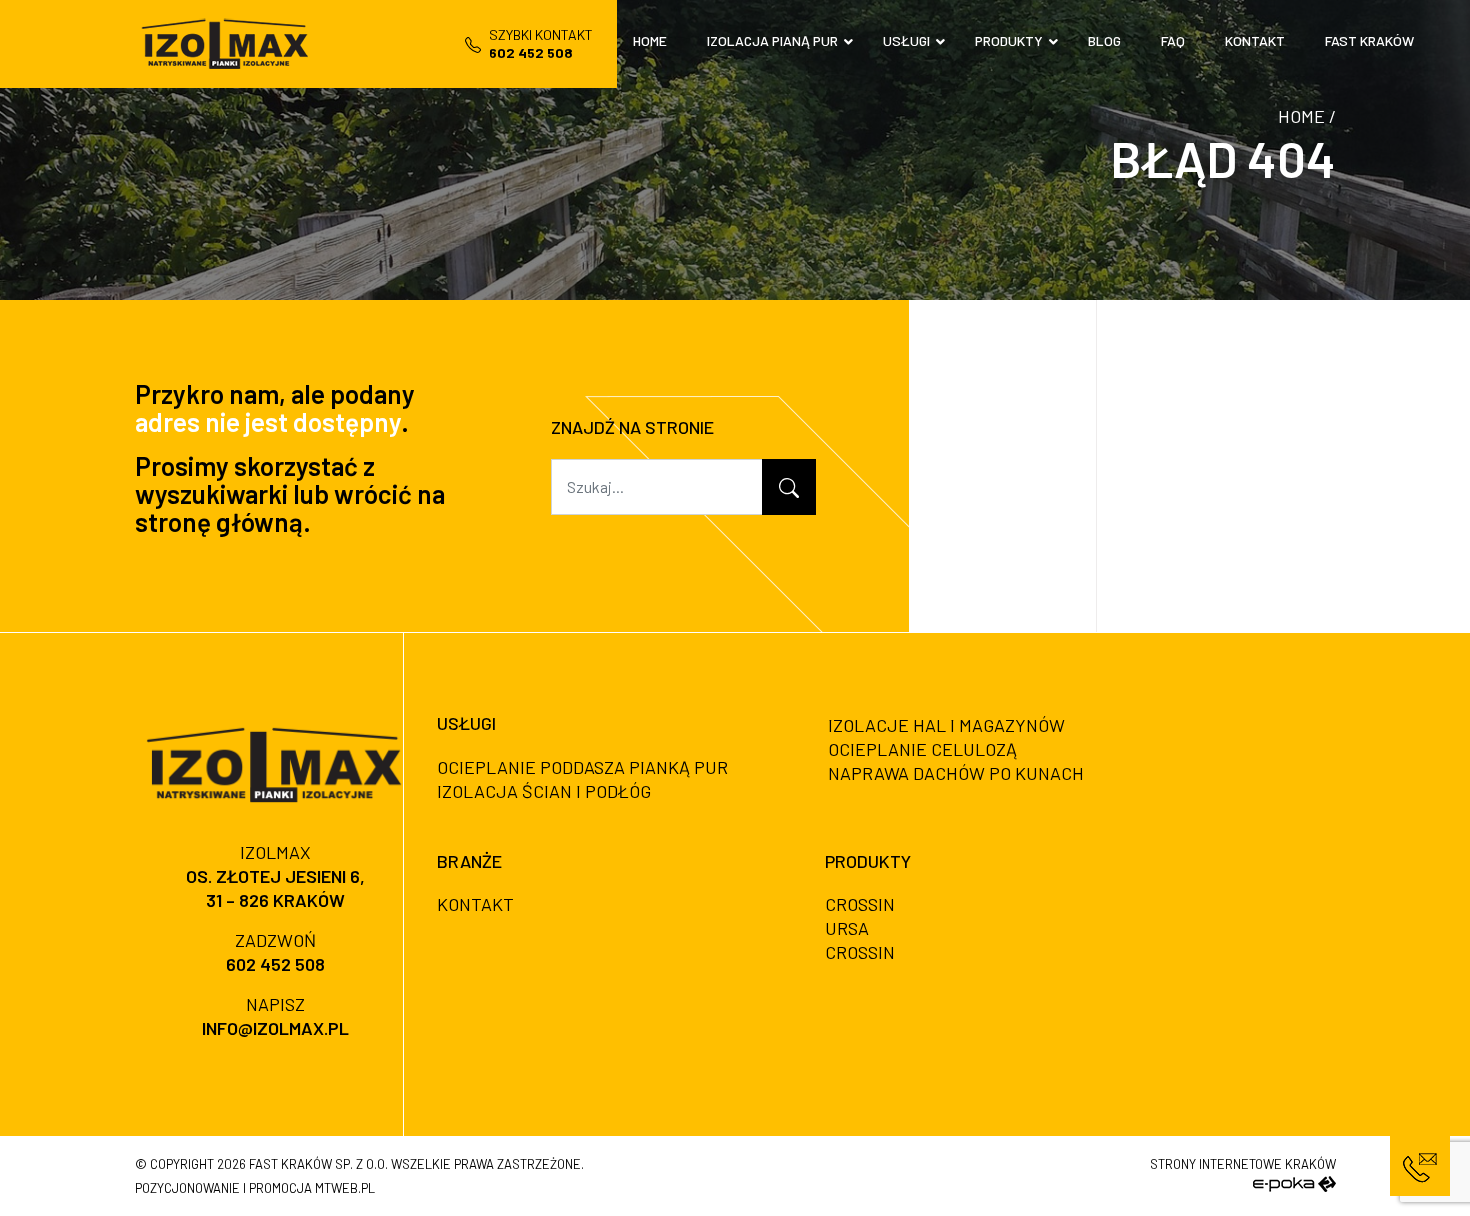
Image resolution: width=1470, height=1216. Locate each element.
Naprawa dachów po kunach (956, 773)
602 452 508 (275, 964)
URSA (847, 928)
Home (1301, 116)
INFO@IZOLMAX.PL (275, 1028)
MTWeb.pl (345, 1188)
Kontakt (475, 904)
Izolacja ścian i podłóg (544, 791)
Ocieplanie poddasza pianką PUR (582, 767)
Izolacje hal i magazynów (946, 725)
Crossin (860, 904)
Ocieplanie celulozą (922, 749)
